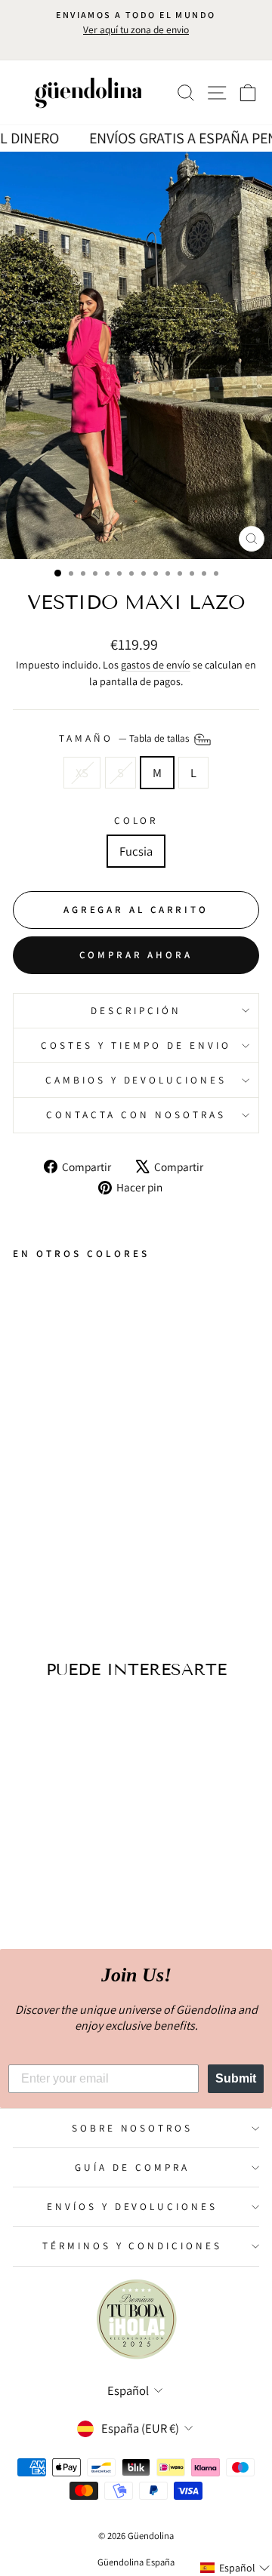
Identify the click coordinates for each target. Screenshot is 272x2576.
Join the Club (136, 1362)
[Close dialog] (261, 1199)
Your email (56, 1307)
